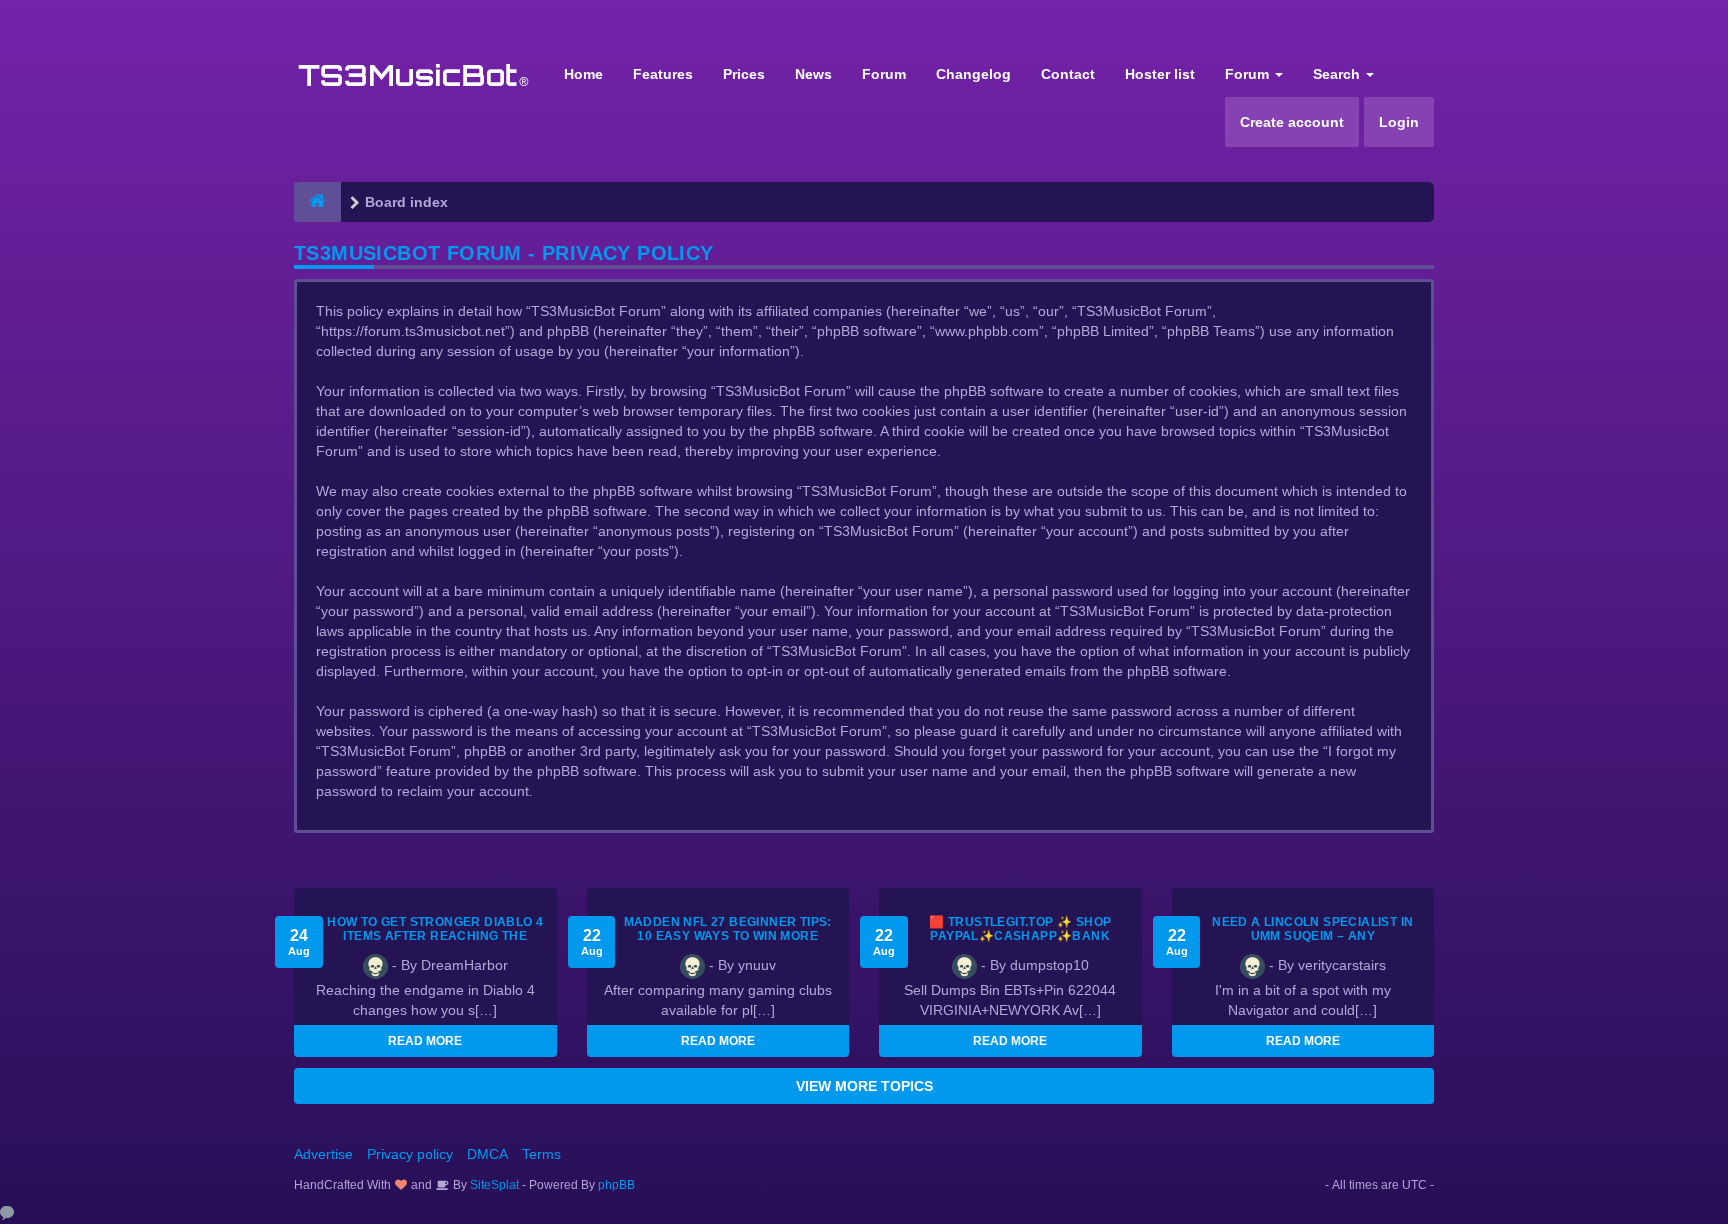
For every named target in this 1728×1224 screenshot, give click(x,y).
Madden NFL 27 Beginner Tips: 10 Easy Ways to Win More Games (728, 936)
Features (663, 74)
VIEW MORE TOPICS (864, 1086)
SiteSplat (493, 1185)
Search (1338, 74)
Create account (1292, 122)
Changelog (973, 74)
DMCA (487, 1154)
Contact (1068, 74)
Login (1399, 122)
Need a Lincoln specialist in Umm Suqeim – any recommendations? (1312, 936)
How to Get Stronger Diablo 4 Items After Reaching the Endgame (435, 936)
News (813, 74)
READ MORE (425, 1041)
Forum (884, 74)
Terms (541, 1154)
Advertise (323, 1154)
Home (583, 74)
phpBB (616, 1185)
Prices (744, 74)
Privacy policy (410, 1154)
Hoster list (1160, 74)
